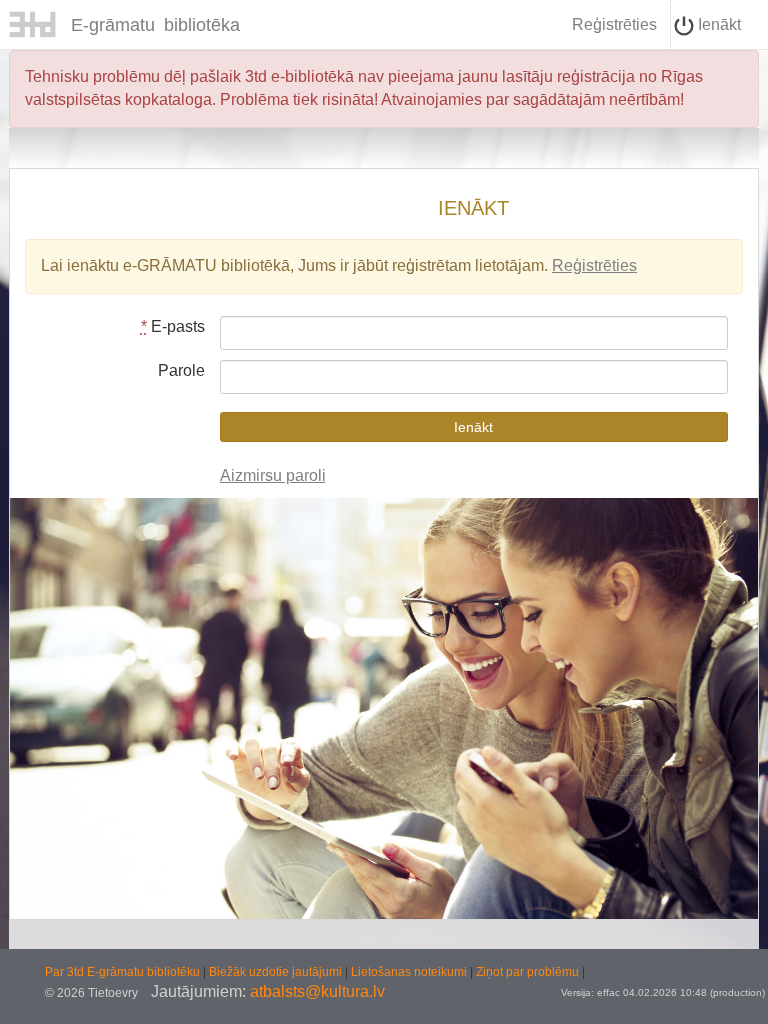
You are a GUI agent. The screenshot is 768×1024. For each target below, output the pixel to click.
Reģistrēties (614, 24)
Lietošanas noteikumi (410, 972)
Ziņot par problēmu (527, 972)
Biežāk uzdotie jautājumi (277, 972)
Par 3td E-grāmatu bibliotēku (124, 972)
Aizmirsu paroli (273, 475)
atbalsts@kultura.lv (317, 991)
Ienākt (717, 24)
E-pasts (173, 326)
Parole (181, 370)
